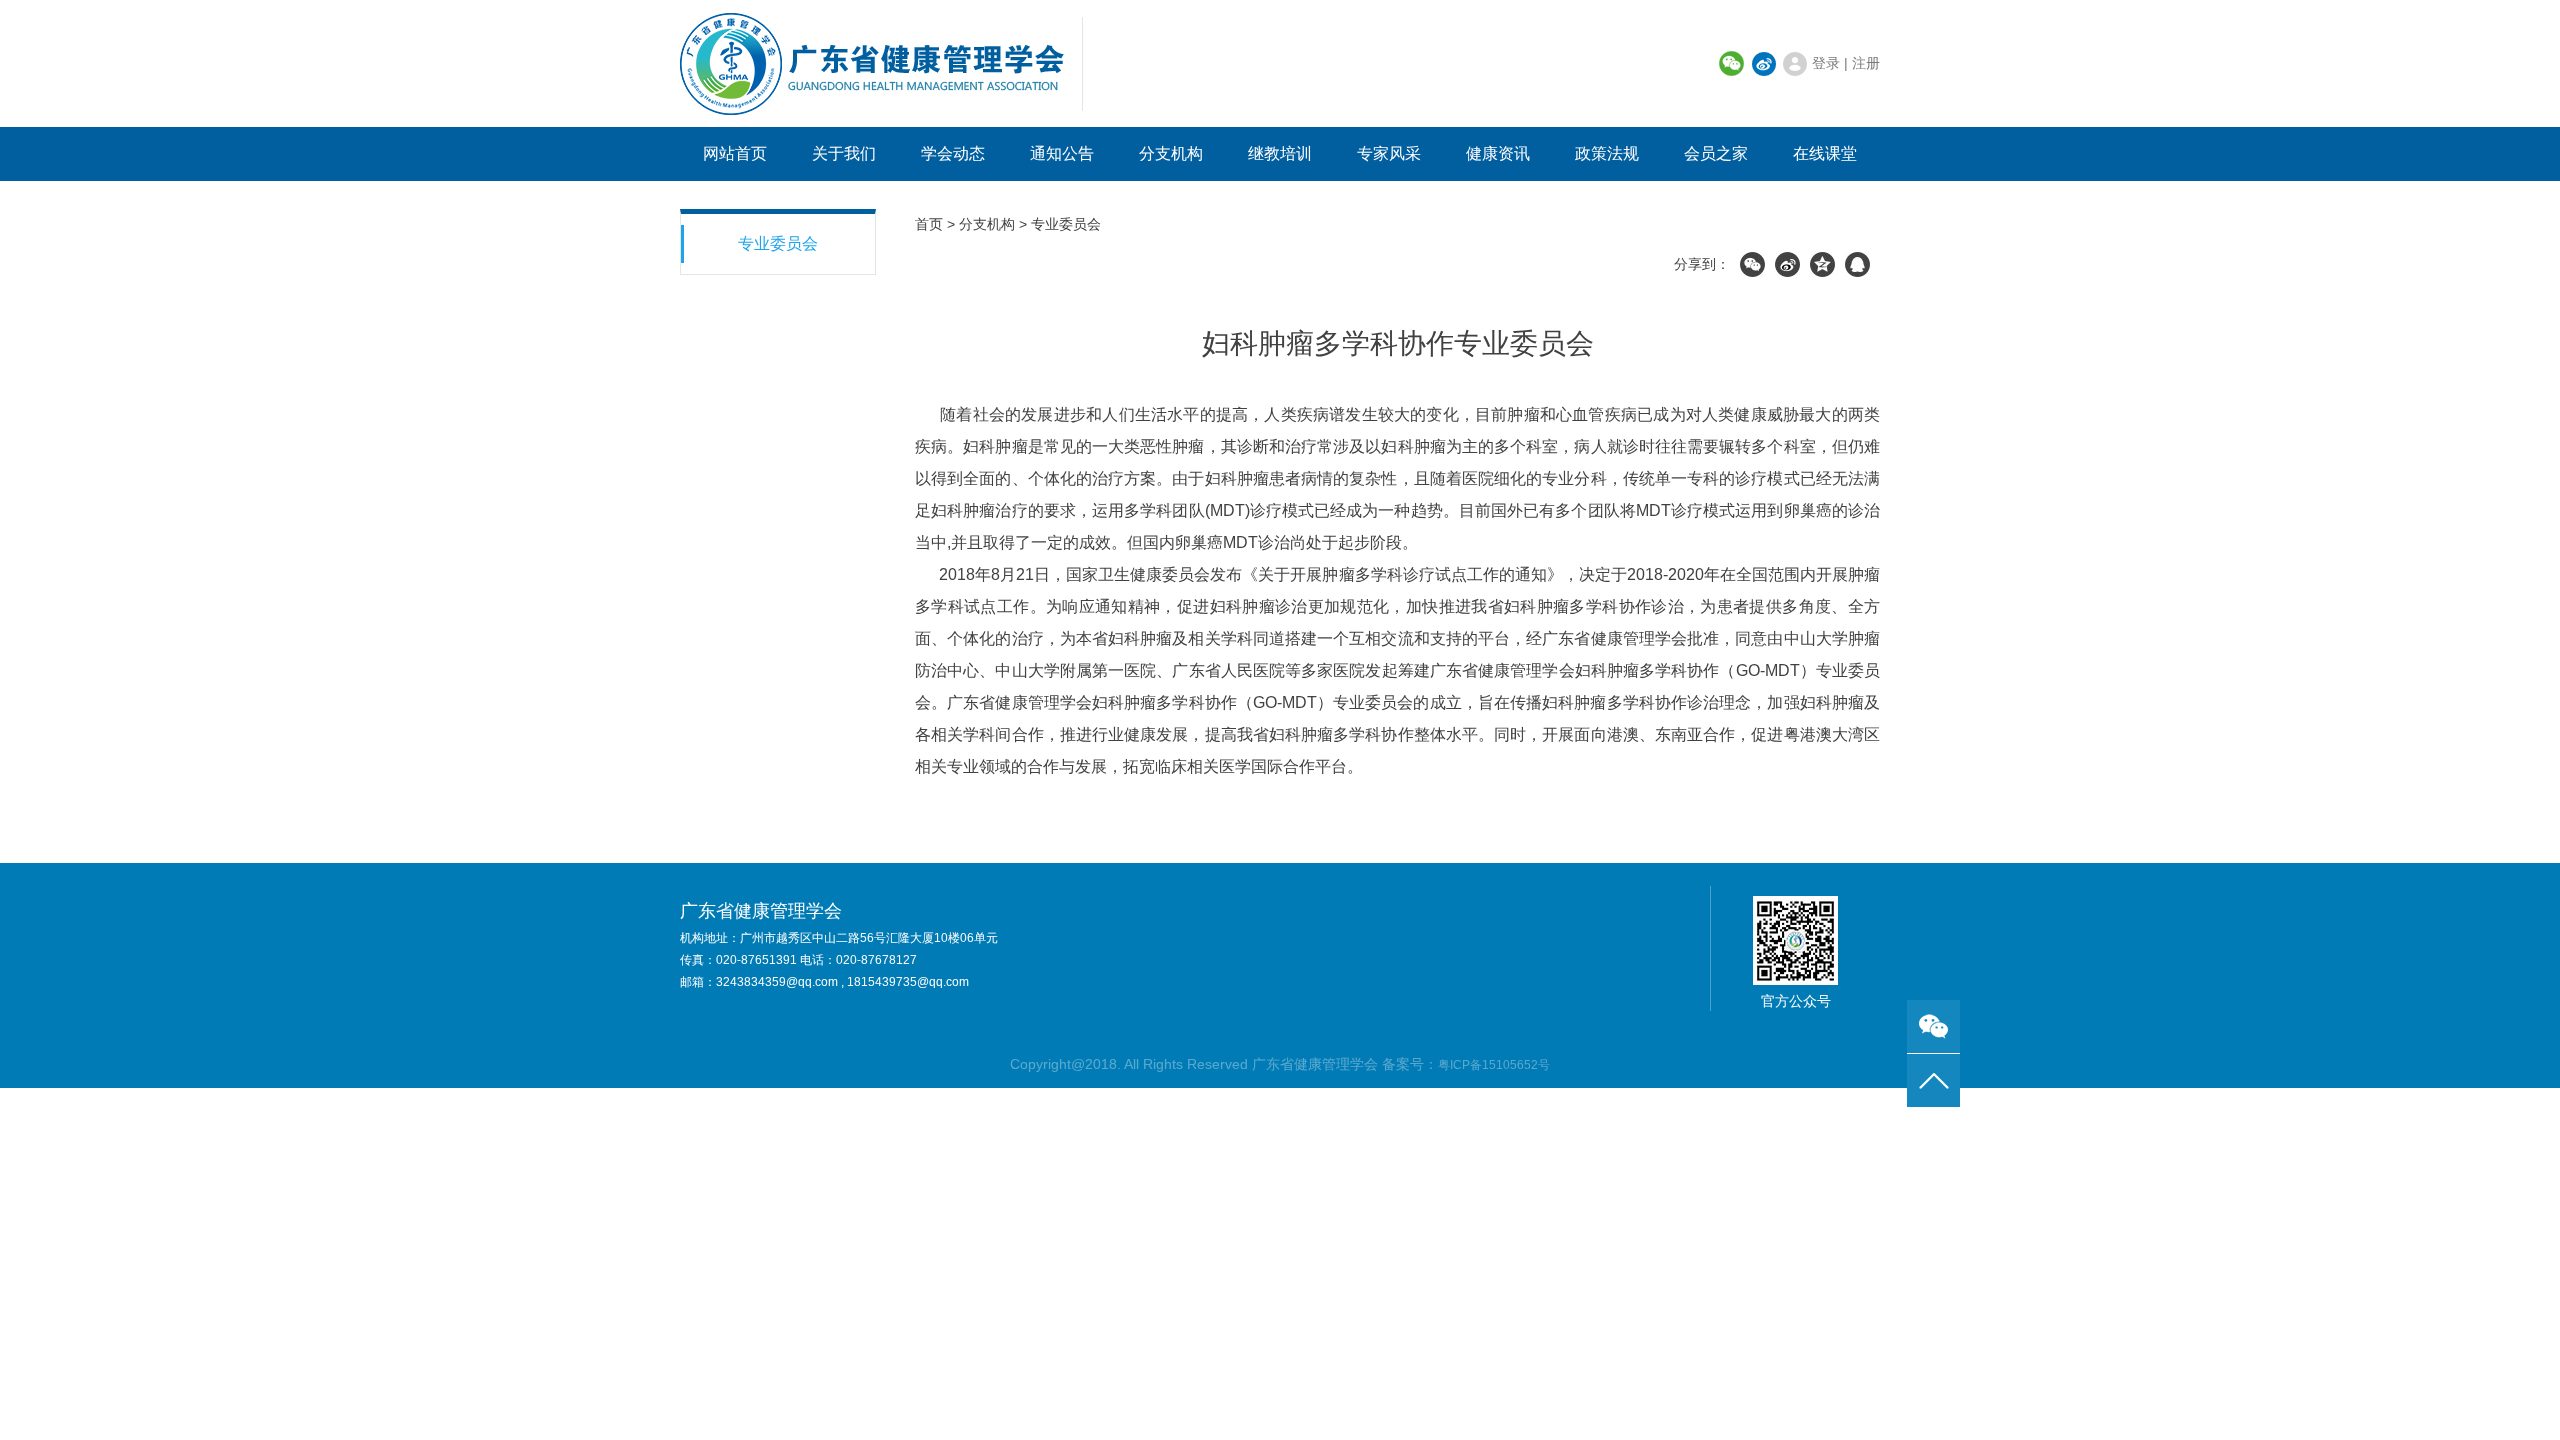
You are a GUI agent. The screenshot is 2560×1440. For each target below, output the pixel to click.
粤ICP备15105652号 (1494, 1065)
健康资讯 (1498, 153)
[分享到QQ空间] (1822, 264)
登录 (1826, 63)
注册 (1866, 63)
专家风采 (1389, 153)
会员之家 (1716, 153)
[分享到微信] (1752, 264)
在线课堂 (1825, 153)
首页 (929, 224)
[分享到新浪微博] (1787, 264)
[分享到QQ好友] (1857, 264)
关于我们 (844, 153)
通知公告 (1062, 153)
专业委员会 (778, 243)
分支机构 (1171, 153)
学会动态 (953, 153)
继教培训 (1280, 153)
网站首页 (735, 153)
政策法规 (1607, 153)
